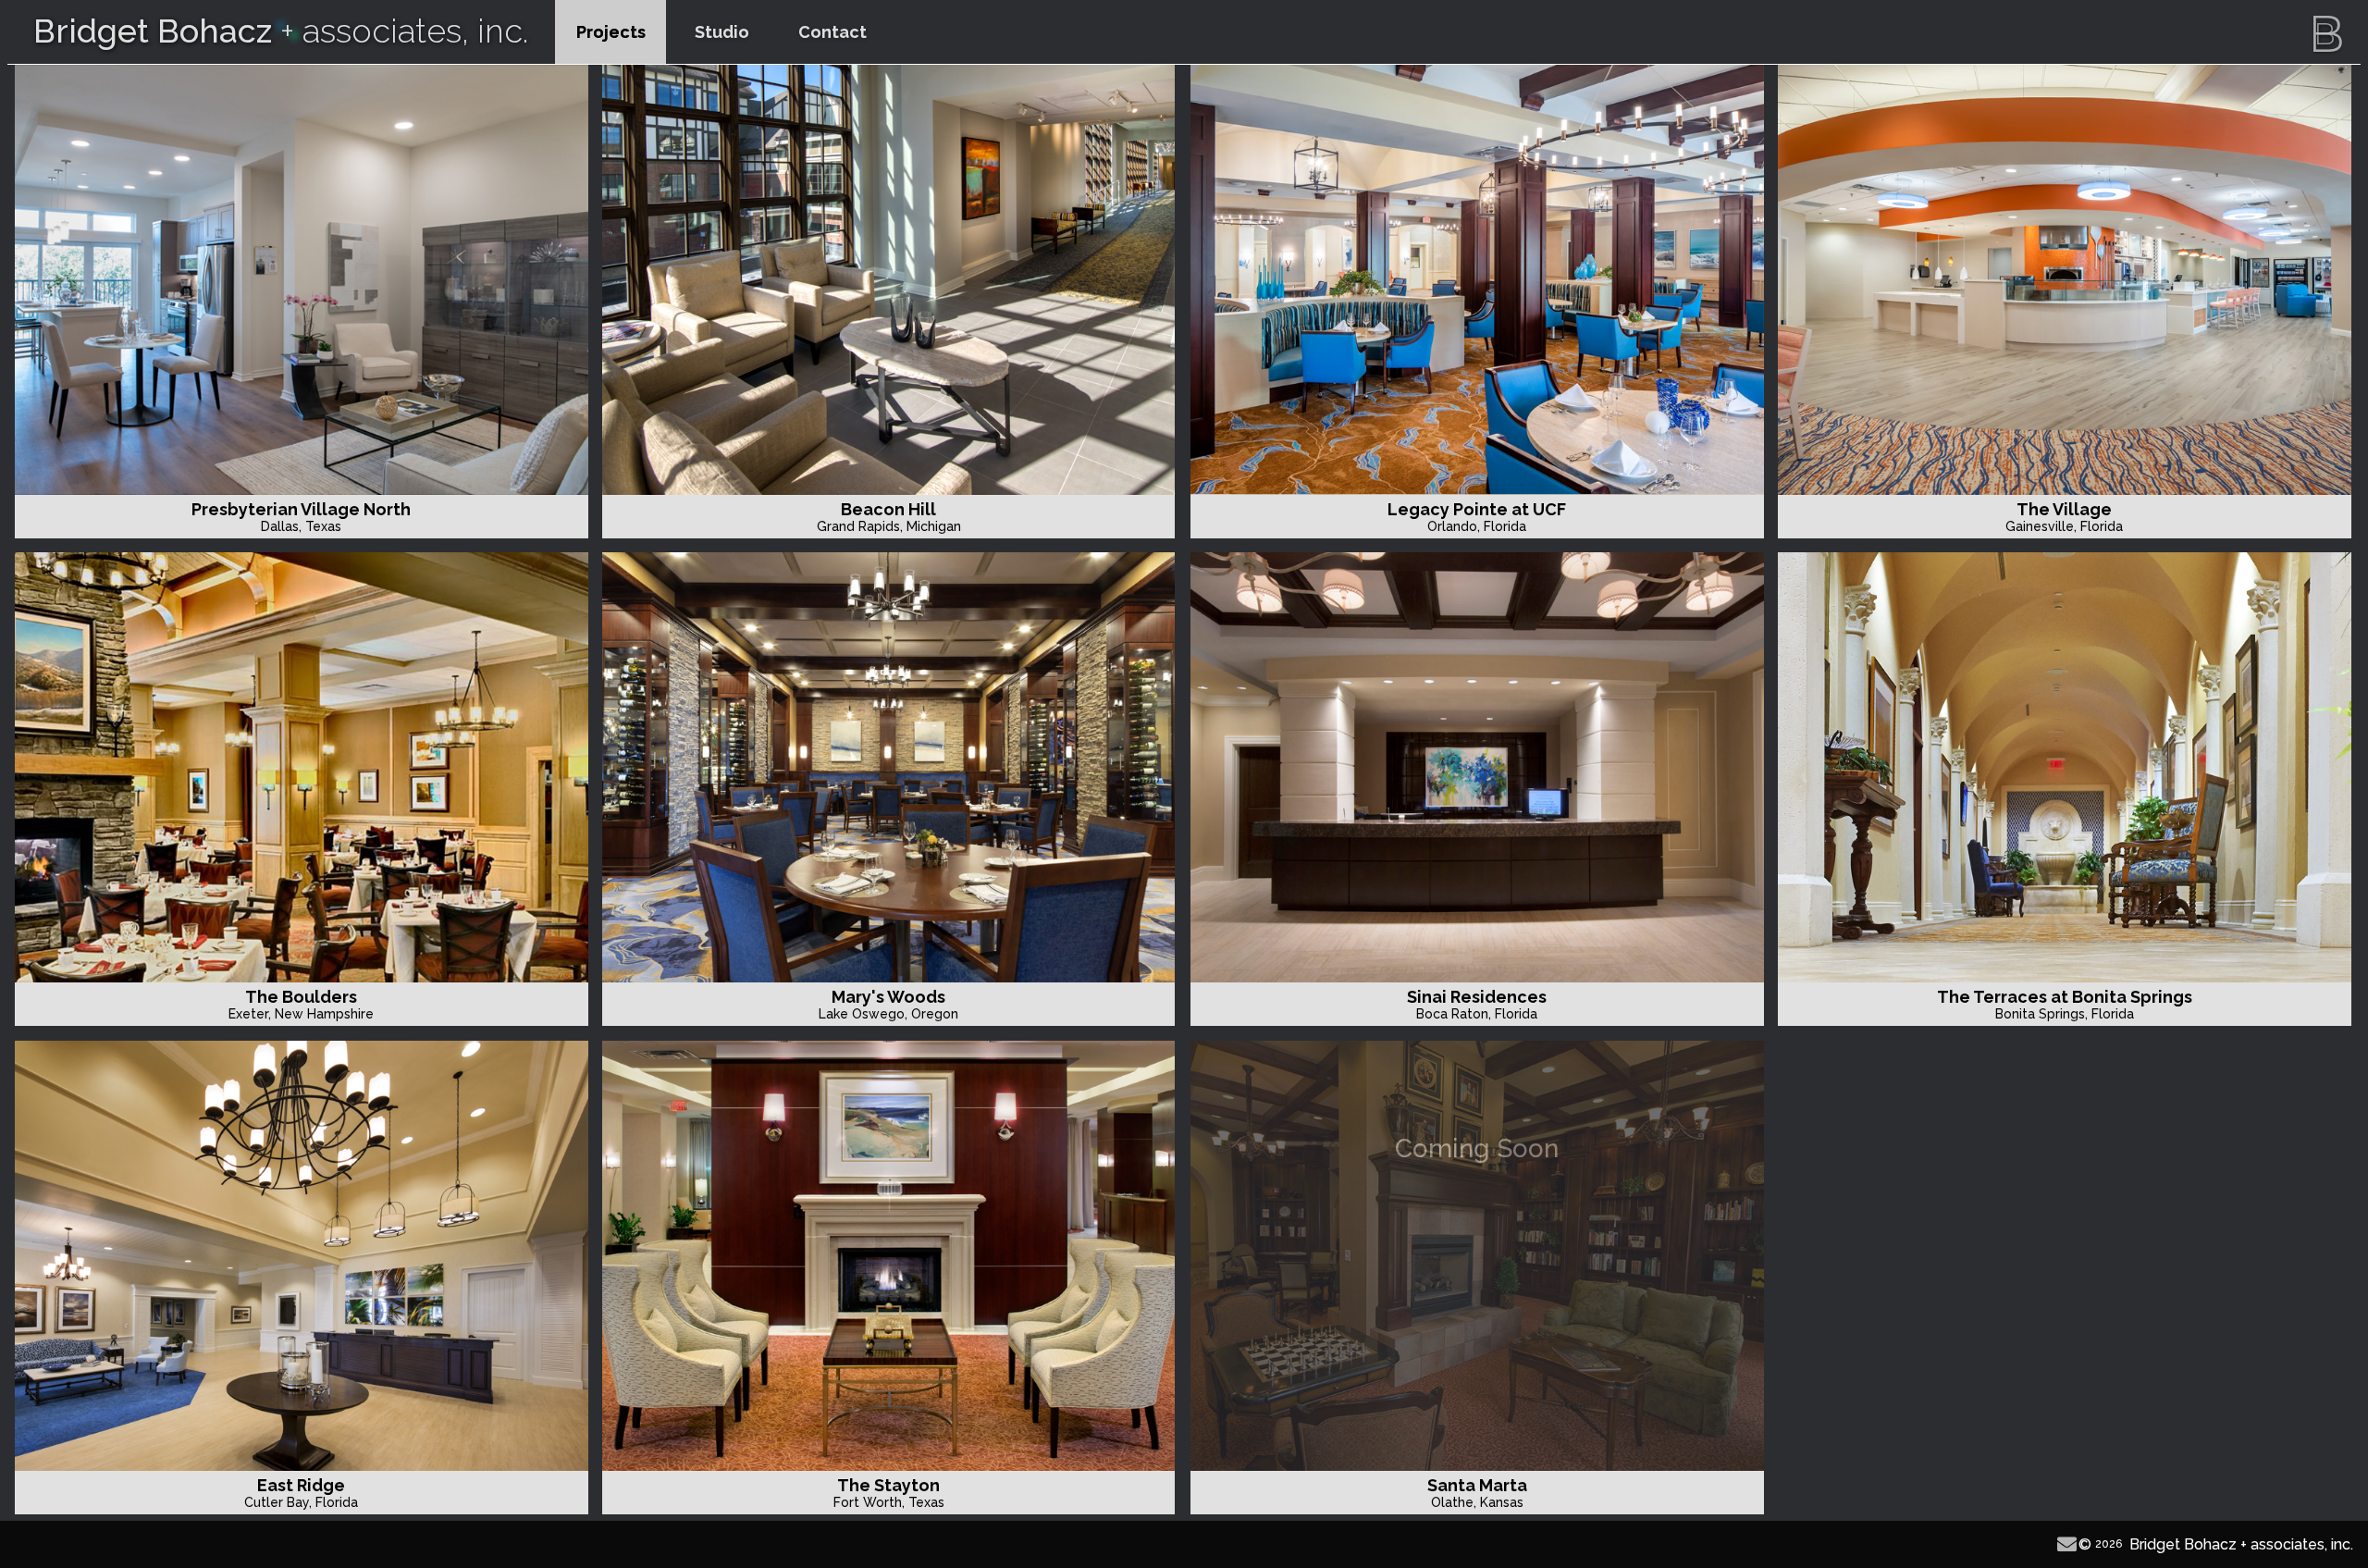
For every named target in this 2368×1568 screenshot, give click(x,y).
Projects (611, 32)
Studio (722, 32)
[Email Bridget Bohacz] (2067, 1544)
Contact (832, 32)
